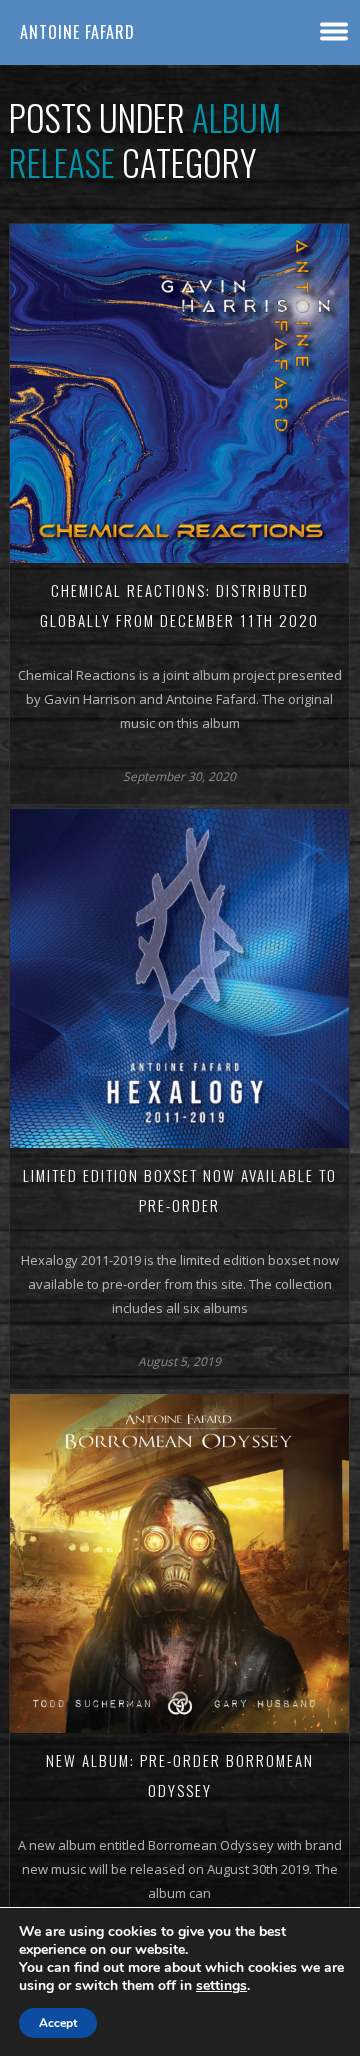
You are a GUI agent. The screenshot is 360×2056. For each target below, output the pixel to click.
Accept (58, 2023)
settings (221, 1986)
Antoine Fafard (77, 32)
